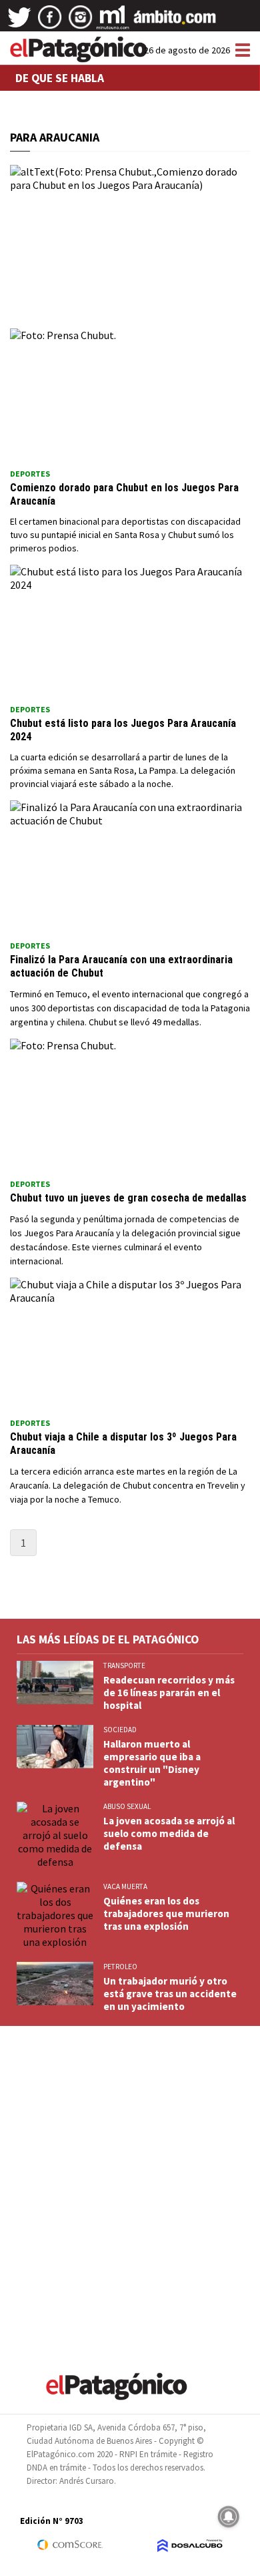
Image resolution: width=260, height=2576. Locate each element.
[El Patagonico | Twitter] (19, 22)
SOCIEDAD (120, 1730)
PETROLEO (120, 1967)
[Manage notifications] (229, 2517)
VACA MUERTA (125, 1886)
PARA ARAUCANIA (55, 137)
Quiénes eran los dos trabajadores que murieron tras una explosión (166, 1913)
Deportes (30, 474)
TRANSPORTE (124, 1665)
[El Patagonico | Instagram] (81, 22)
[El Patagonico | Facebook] (50, 22)
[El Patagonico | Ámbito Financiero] (175, 22)
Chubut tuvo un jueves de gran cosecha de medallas (130, 1198)
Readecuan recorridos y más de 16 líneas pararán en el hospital (169, 1693)
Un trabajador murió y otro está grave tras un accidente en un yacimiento (170, 1994)
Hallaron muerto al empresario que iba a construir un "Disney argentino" (152, 1763)
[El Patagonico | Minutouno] (113, 22)
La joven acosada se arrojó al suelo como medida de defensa (169, 1833)
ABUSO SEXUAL (127, 1806)
